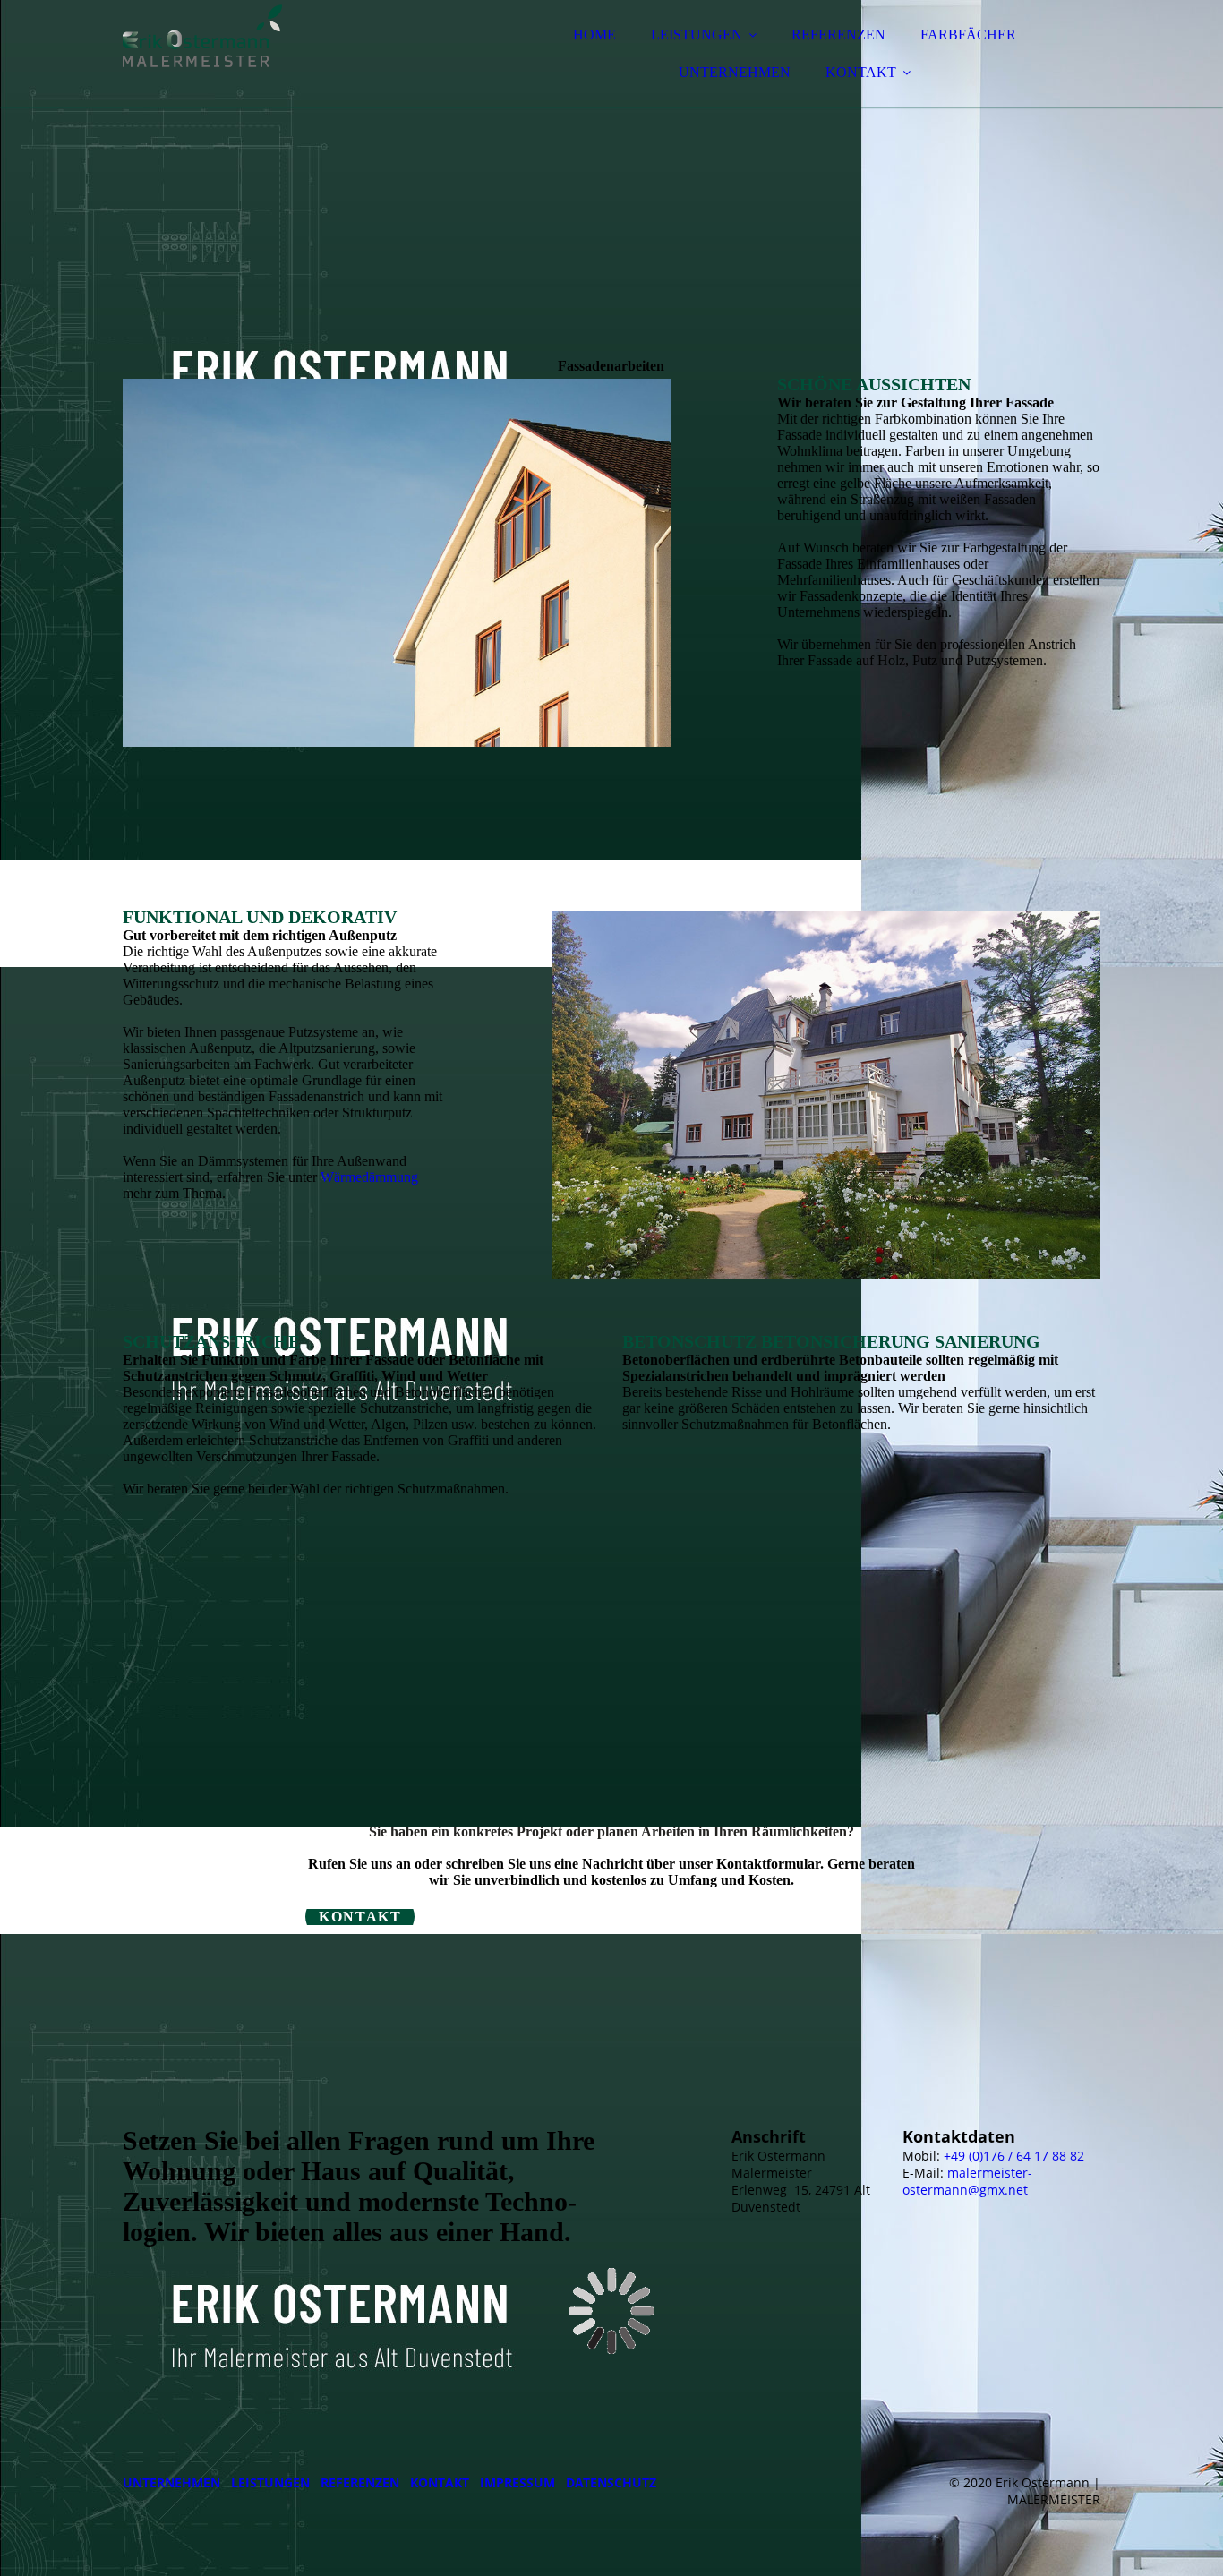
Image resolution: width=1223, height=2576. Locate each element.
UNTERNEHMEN (735, 72)
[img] (279, 63)
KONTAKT (861, 72)
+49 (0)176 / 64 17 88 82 (1014, 2156)
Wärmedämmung (369, 1177)
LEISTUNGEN (697, 34)
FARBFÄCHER (968, 34)
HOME (594, 34)
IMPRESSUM (517, 2482)
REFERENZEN (838, 34)
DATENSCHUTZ (611, 2482)
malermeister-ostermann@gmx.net (967, 2181)
